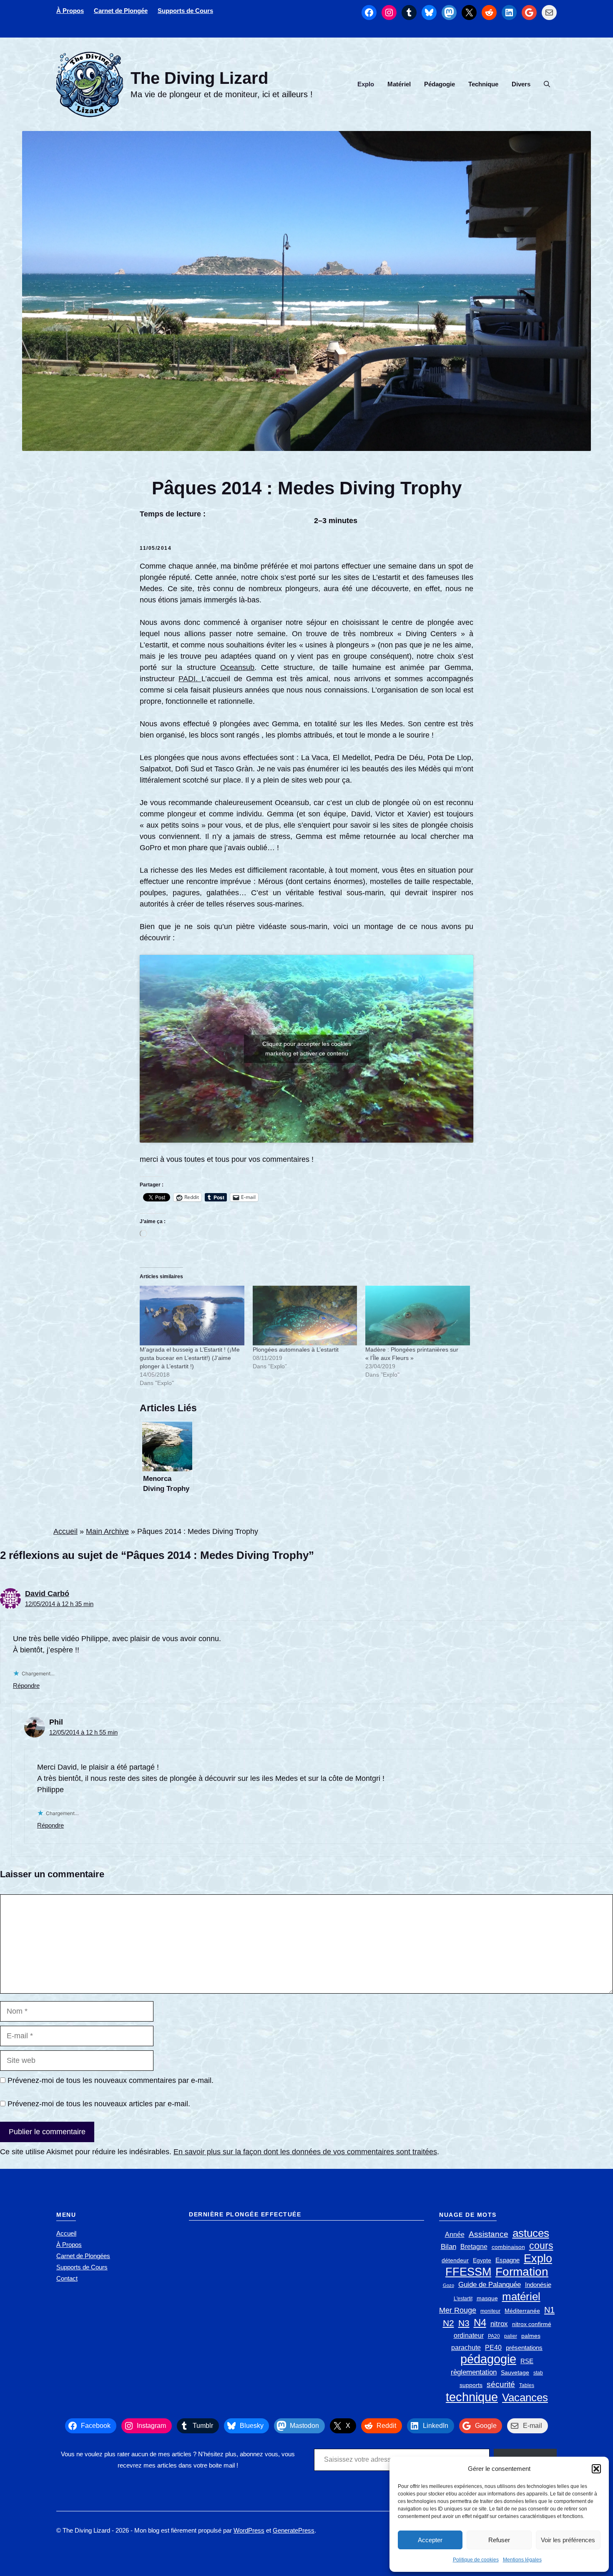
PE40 (493, 2348)
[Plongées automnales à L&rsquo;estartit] (305, 1316)
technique (472, 2397)
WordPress (249, 2530)
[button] (596, 2469)
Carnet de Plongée (121, 11)
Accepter (430, 2540)
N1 (549, 2310)
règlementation (474, 2372)
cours (541, 2246)
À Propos (70, 11)
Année (455, 2235)
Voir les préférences (568, 2540)
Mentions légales (522, 2560)
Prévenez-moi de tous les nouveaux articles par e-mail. (99, 2104)
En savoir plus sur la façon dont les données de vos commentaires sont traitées (305, 2152)
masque (487, 2298)
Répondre (26, 1686)
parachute (466, 2348)
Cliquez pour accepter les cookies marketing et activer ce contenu (307, 1049)
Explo (366, 84)
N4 (480, 2323)
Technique (483, 84)
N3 (464, 2323)
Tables (527, 2385)
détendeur (455, 2260)
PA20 (494, 2336)
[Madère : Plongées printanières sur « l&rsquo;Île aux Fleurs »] (418, 1316)
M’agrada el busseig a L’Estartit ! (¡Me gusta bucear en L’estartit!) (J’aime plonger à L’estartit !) (190, 1358)
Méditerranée (522, 2311)
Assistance (489, 2234)
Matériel (399, 84)
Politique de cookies (476, 2560)
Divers (521, 84)
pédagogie (488, 2359)
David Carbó (47, 1594)
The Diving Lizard (199, 78)
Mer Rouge (458, 2310)
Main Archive (107, 1531)
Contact (67, 2278)
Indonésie (538, 2285)
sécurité (501, 2384)
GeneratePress (294, 2530)
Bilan (448, 2247)
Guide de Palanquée (490, 2285)
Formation (522, 2272)
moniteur (490, 2311)
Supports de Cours (185, 11)
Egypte (482, 2260)
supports (471, 2385)
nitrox (499, 2324)
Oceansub (237, 667)
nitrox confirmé (532, 2324)
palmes (531, 2336)
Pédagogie (440, 84)
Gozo (448, 2285)
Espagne (507, 2260)
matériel (521, 2297)
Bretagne (474, 2247)
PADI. (190, 679)
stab (538, 2373)
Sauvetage (515, 2373)
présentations (524, 2348)
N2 (448, 2323)
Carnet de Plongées (83, 2256)
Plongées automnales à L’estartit (296, 1350)
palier (511, 2336)
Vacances (525, 2398)
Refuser (499, 2540)
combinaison (508, 2247)
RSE (527, 2361)
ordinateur (469, 2336)
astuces (531, 2233)
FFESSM (468, 2272)
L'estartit (463, 2299)
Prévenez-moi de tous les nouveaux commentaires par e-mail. (111, 2080)
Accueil (65, 1531)
